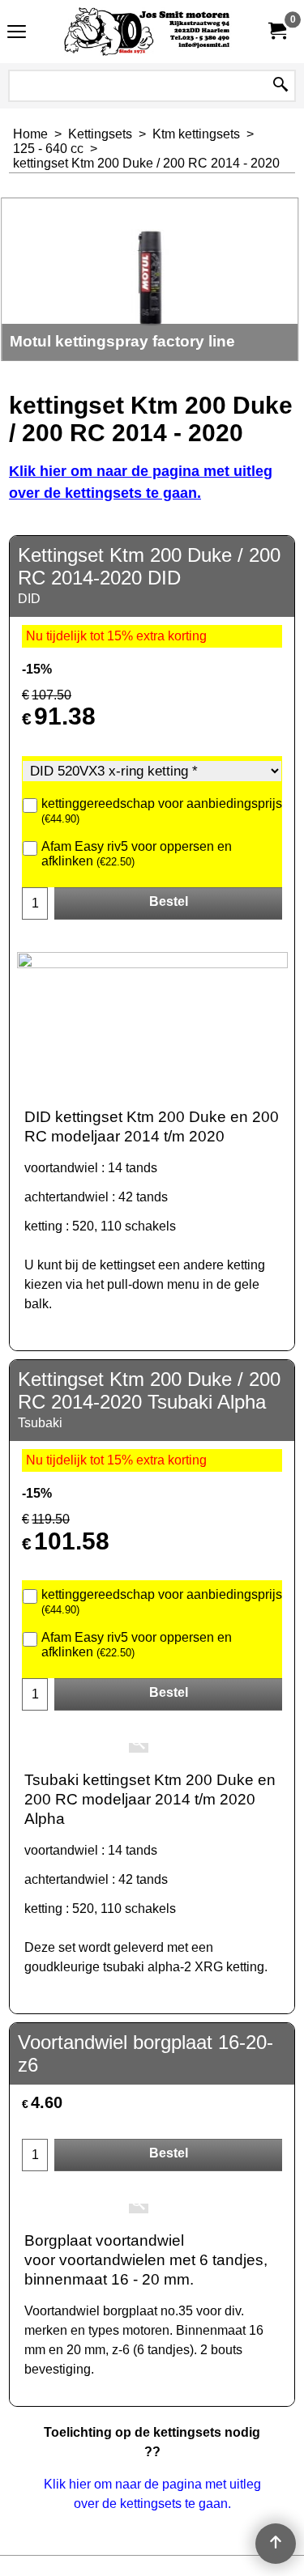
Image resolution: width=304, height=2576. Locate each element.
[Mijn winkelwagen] (276, 31)
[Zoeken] (280, 86)
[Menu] (17, 34)
